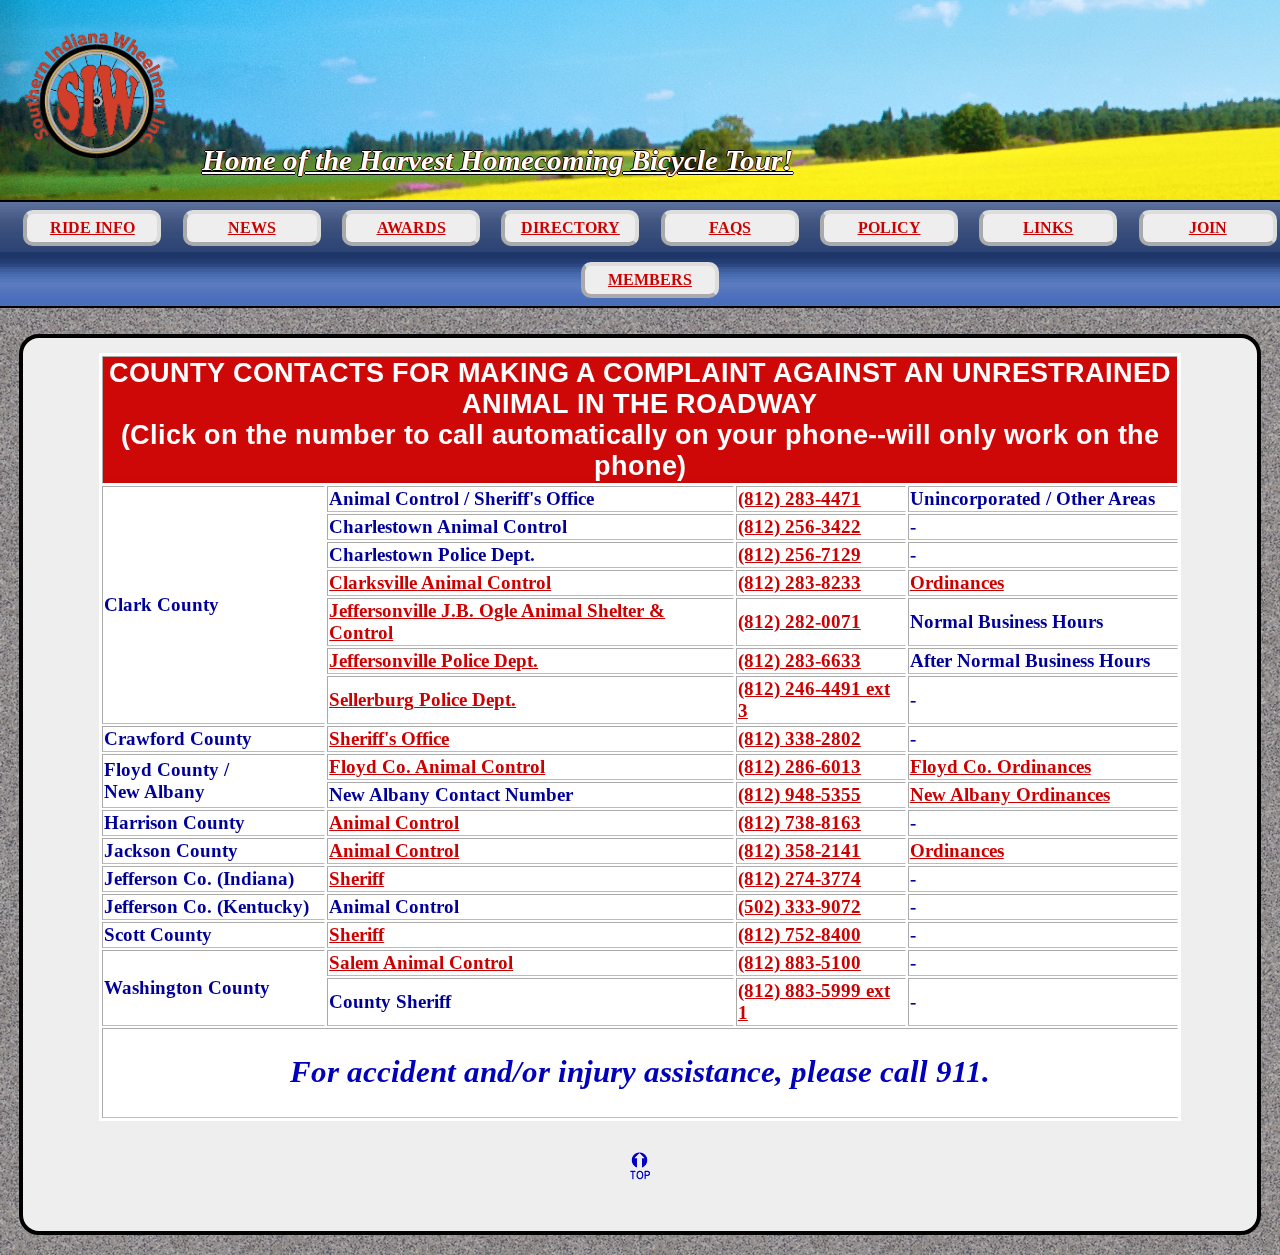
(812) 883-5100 (799, 962)
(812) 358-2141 (799, 850)
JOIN (1208, 227)
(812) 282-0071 (799, 621)
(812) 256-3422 (799, 526)
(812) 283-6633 (799, 660)
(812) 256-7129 (799, 554)
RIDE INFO (92, 227)
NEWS (252, 227)
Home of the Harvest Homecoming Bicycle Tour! (497, 160)
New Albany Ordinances (1010, 794)
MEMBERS (650, 279)
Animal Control (440, 582)
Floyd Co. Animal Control (437, 766)
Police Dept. (433, 660)
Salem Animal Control (421, 962)
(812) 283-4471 (799, 498)
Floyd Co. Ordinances (1000, 766)
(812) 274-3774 (799, 878)
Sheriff (356, 878)
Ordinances (957, 582)
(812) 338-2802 (799, 738)
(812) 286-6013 (799, 766)
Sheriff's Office (389, 738)
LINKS (1048, 227)
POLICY (889, 227)
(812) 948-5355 (799, 794)
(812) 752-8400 (799, 934)
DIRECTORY (570, 227)
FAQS (730, 227)
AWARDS (411, 227)
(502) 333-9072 (799, 906)
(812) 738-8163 (799, 822)
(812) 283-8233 (799, 582)
